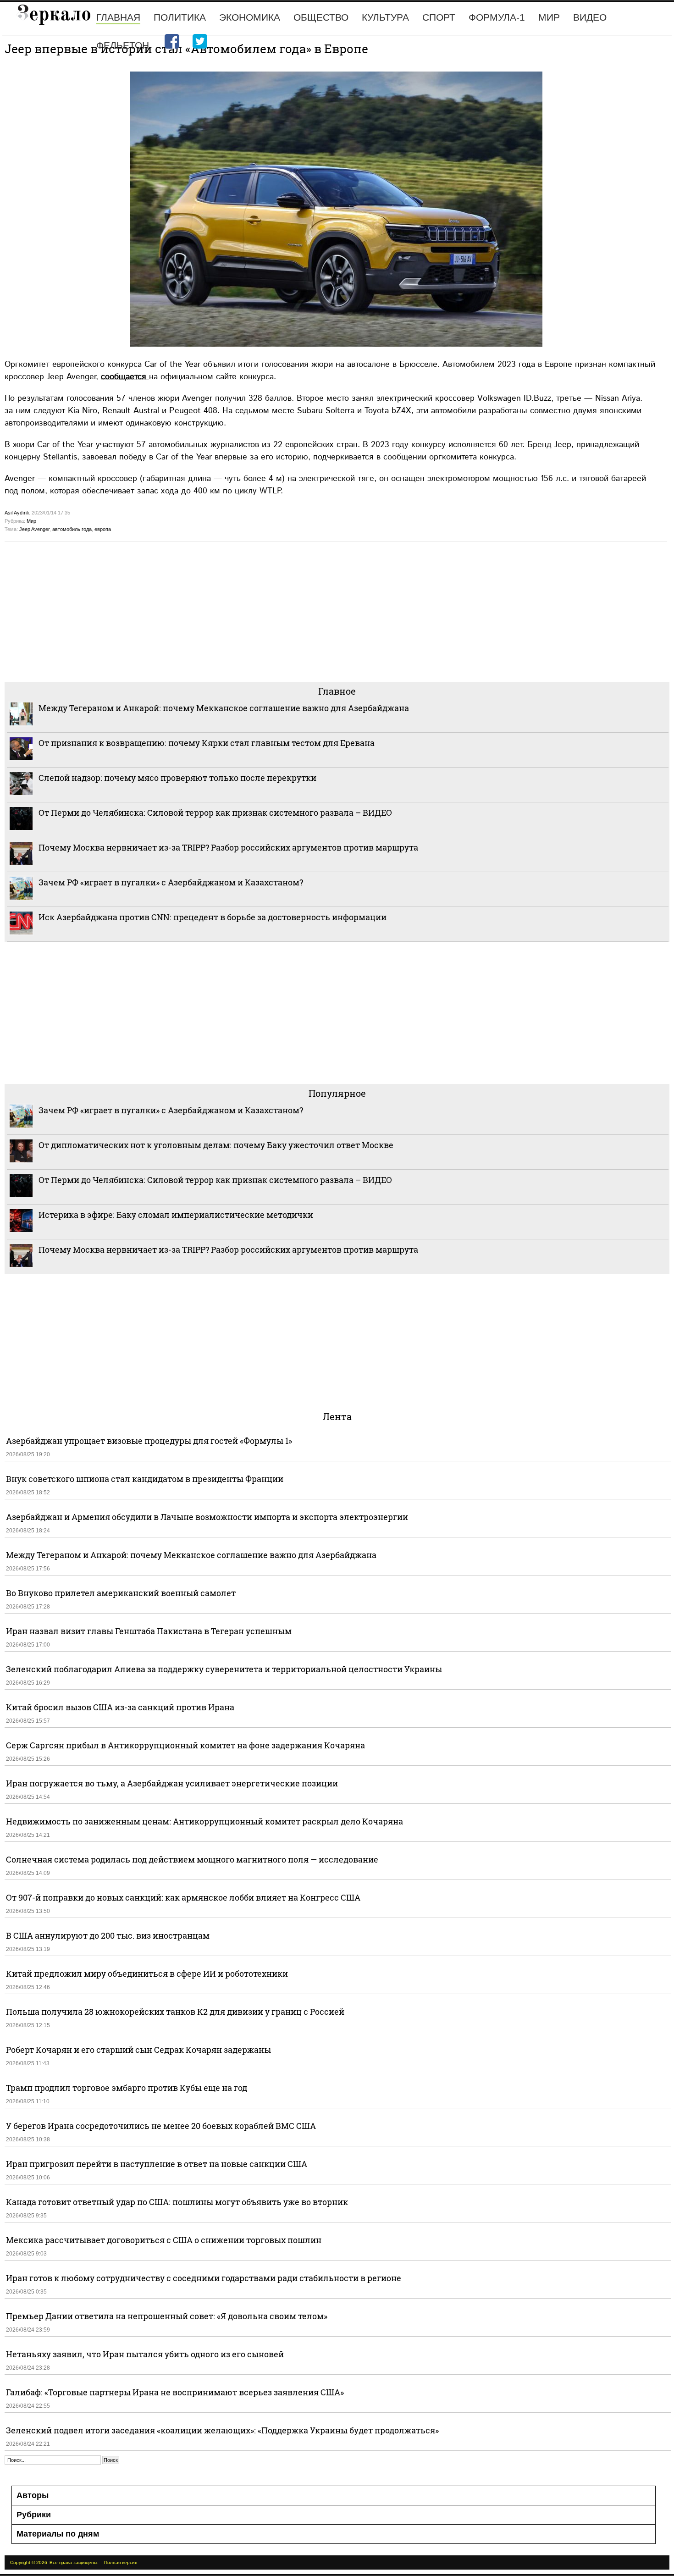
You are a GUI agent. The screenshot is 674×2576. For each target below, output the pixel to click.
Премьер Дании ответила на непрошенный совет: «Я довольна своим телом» (167, 2316)
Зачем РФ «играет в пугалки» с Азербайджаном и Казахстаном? (171, 882)
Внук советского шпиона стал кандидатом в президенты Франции (145, 1479)
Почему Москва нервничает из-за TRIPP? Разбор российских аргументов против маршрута (228, 847)
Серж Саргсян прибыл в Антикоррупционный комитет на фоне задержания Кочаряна (185, 1745)
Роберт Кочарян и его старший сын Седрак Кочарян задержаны (138, 2050)
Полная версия (121, 2562)
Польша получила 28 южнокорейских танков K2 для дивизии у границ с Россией (175, 2012)
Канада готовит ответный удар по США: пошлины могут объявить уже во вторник (177, 2202)
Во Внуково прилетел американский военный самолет (121, 1593)
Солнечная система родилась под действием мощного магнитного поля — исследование (192, 1859)
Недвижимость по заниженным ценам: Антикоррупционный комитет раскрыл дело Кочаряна (204, 1821)
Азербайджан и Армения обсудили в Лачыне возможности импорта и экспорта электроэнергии (207, 1517)
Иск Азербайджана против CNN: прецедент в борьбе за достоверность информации (213, 917)
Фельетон (123, 45)
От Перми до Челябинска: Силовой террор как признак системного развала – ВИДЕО (215, 813)
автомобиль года (72, 529)
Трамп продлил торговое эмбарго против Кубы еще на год (127, 2088)
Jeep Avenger (34, 529)
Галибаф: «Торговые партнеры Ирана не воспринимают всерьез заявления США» (175, 2392)
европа (103, 529)
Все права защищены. (74, 2562)
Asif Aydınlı (17, 513)
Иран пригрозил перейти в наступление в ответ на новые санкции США (157, 2164)
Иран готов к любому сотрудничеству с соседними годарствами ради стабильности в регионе (204, 2278)
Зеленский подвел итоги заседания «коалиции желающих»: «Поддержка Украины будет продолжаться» (222, 2430)
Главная (118, 17)
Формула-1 (497, 17)
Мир (549, 17)
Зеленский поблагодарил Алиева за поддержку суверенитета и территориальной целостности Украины (224, 1669)
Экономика (250, 17)
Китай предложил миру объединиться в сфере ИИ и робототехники (147, 1973)
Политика (180, 17)
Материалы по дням (58, 2534)
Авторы (33, 2495)
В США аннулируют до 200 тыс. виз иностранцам (108, 1935)
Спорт (439, 17)
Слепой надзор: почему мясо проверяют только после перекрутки (177, 778)
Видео (590, 17)
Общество (321, 17)
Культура (385, 17)
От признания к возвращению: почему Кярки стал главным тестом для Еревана (207, 743)
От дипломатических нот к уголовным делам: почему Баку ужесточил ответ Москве (216, 1145)
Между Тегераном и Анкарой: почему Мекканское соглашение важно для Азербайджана (224, 708)
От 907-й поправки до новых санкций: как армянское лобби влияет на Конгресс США (183, 1897)
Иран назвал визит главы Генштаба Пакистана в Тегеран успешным (149, 1631)
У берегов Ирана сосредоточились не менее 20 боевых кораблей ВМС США (161, 2126)
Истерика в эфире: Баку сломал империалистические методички (176, 1215)
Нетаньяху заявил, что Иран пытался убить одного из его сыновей (145, 2354)
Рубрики (34, 2515)
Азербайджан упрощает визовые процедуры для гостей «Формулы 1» (149, 1441)
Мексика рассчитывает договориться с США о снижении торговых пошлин (164, 2240)
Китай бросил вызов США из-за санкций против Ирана (120, 1707)
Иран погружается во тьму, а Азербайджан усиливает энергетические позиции (172, 1783)
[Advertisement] (280, 611)
